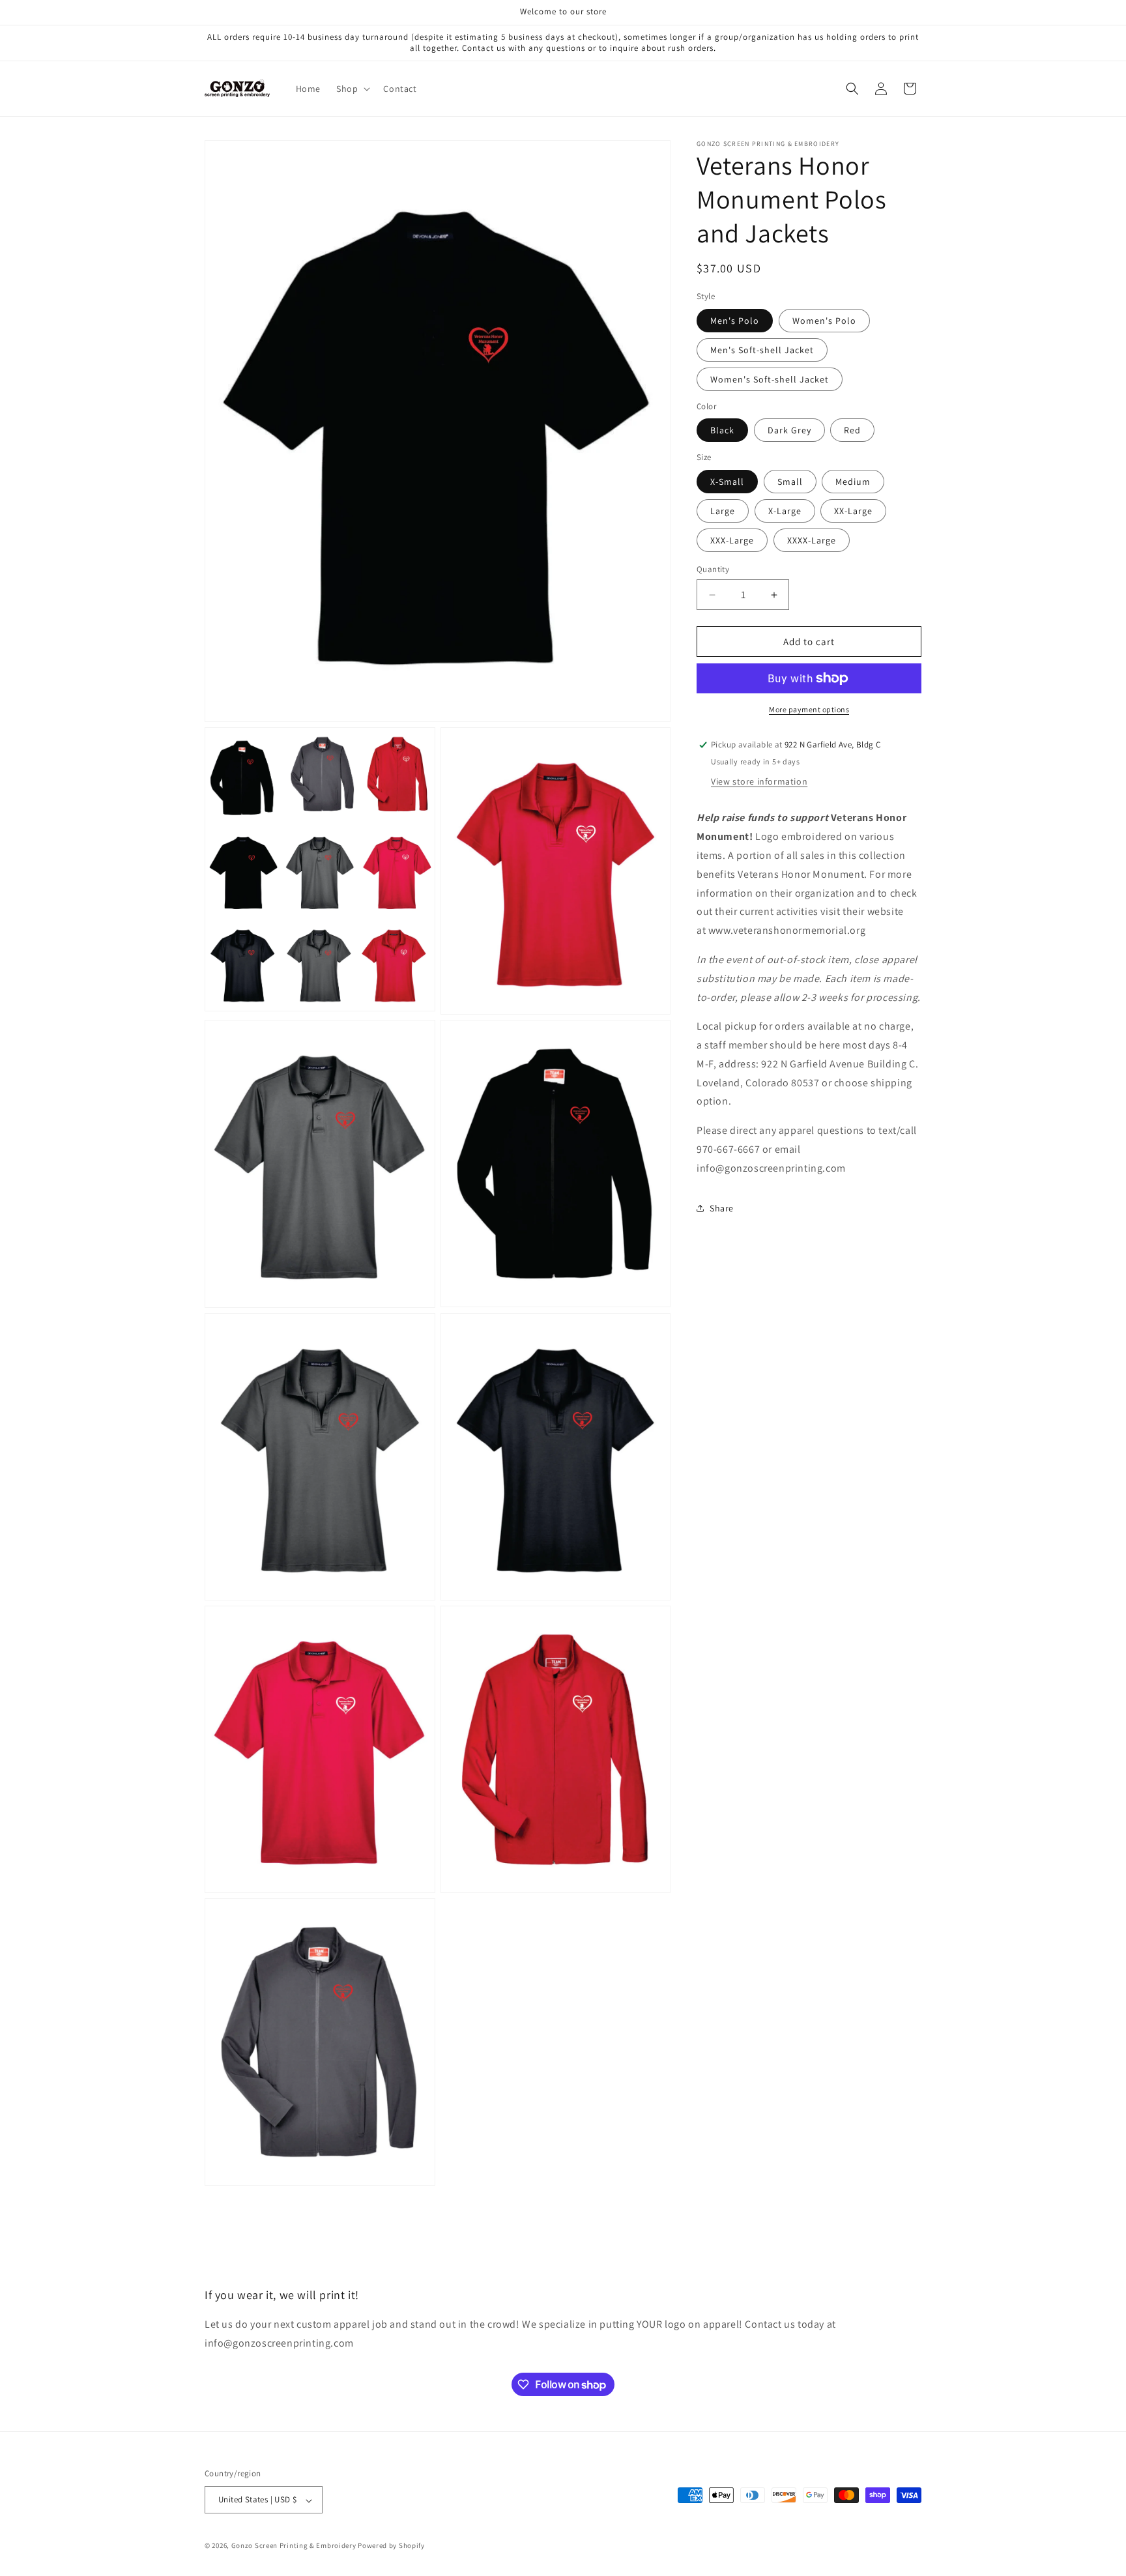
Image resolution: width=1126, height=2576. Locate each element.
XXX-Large (732, 540)
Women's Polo (824, 321)
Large (723, 511)
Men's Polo (735, 321)
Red (852, 430)
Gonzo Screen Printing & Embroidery (294, 2546)
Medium (853, 482)
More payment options (809, 709)
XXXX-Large (812, 540)
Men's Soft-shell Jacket (762, 350)
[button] (352, 89)
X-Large (785, 511)
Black (722, 430)
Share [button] (722, 1208)
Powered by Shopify (391, 2546)
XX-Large (853, 511)
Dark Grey (789, 430)
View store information (759, 781)
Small (790, 482)
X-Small (727, 482)
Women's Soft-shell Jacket (770, 379)
